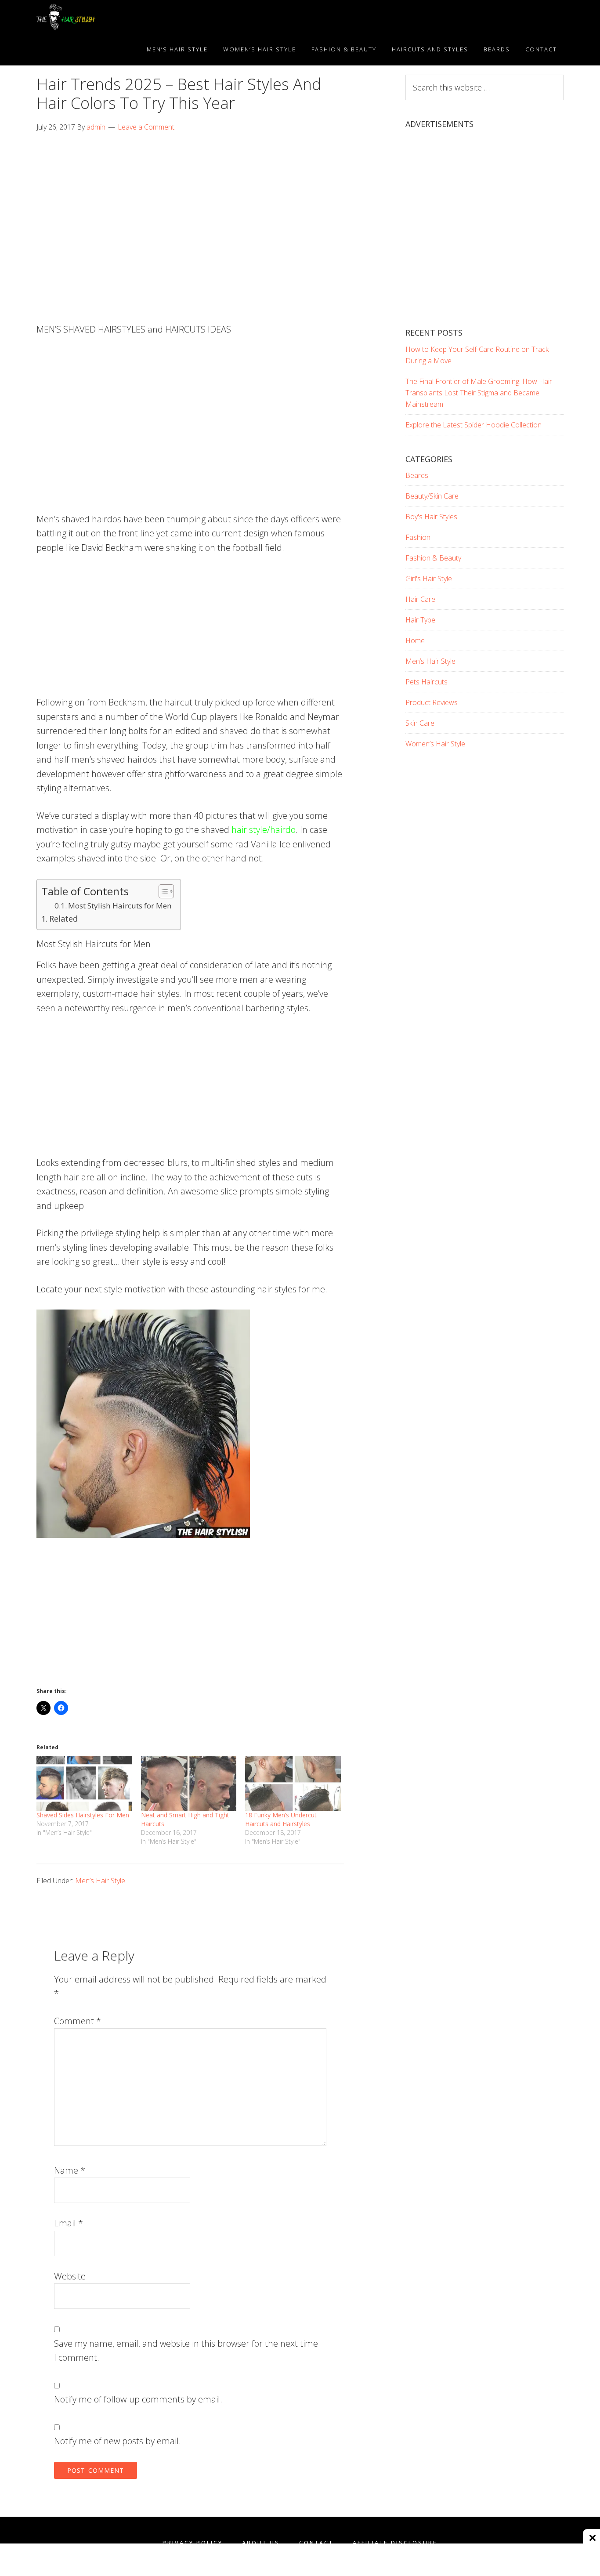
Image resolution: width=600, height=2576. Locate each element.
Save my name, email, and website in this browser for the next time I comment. (186, 2351)
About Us (261, 2543)
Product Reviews (432, 702)
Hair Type (420, 620)
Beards (417, 475)
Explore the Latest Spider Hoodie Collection (473, 425)
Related (63, 919)
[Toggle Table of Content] (162, 891)
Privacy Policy (193, 2543)
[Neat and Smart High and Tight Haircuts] (189, 1783)
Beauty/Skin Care (432, 496)
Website (70, 2276)
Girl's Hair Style (429, 579)
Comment (78, 2021)
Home (415, 640)
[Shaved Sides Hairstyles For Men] (84, 1783)
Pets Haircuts (427, 682)
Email (69, 2223)
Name (70, 2170)
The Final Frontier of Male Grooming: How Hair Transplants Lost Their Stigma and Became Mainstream (479, 393)
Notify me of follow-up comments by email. (138, 2399)
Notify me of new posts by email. (117, 2441)
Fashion (418, 537)
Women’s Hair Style (435, 744)
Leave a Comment (146, 127)
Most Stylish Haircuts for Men (120, 906)
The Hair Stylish (116, 17)
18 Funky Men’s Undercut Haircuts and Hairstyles (281, 1819)
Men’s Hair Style (100, 1881)
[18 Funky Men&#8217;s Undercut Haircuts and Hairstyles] (293, 1783)
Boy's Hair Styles (431, 517)
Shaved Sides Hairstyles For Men (83, 1815)
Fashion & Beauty (433, 558)
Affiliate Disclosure (395, 2543)
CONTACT (316, 2543)
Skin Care (420, 723)
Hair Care (420, 599)
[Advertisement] (190, 208)
